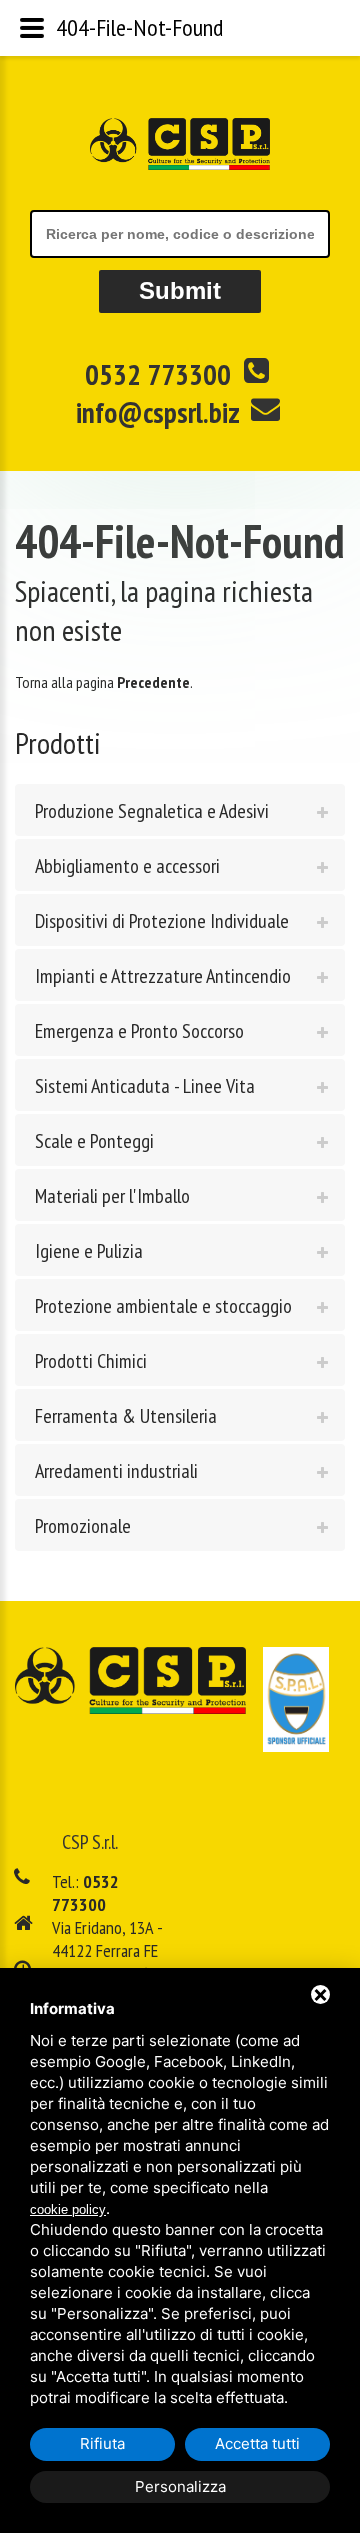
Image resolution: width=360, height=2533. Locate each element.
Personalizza (180, 2486)
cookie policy (68, 2209)
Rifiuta (102, 2443)
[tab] (180, 810)
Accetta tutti (257, 2443)
